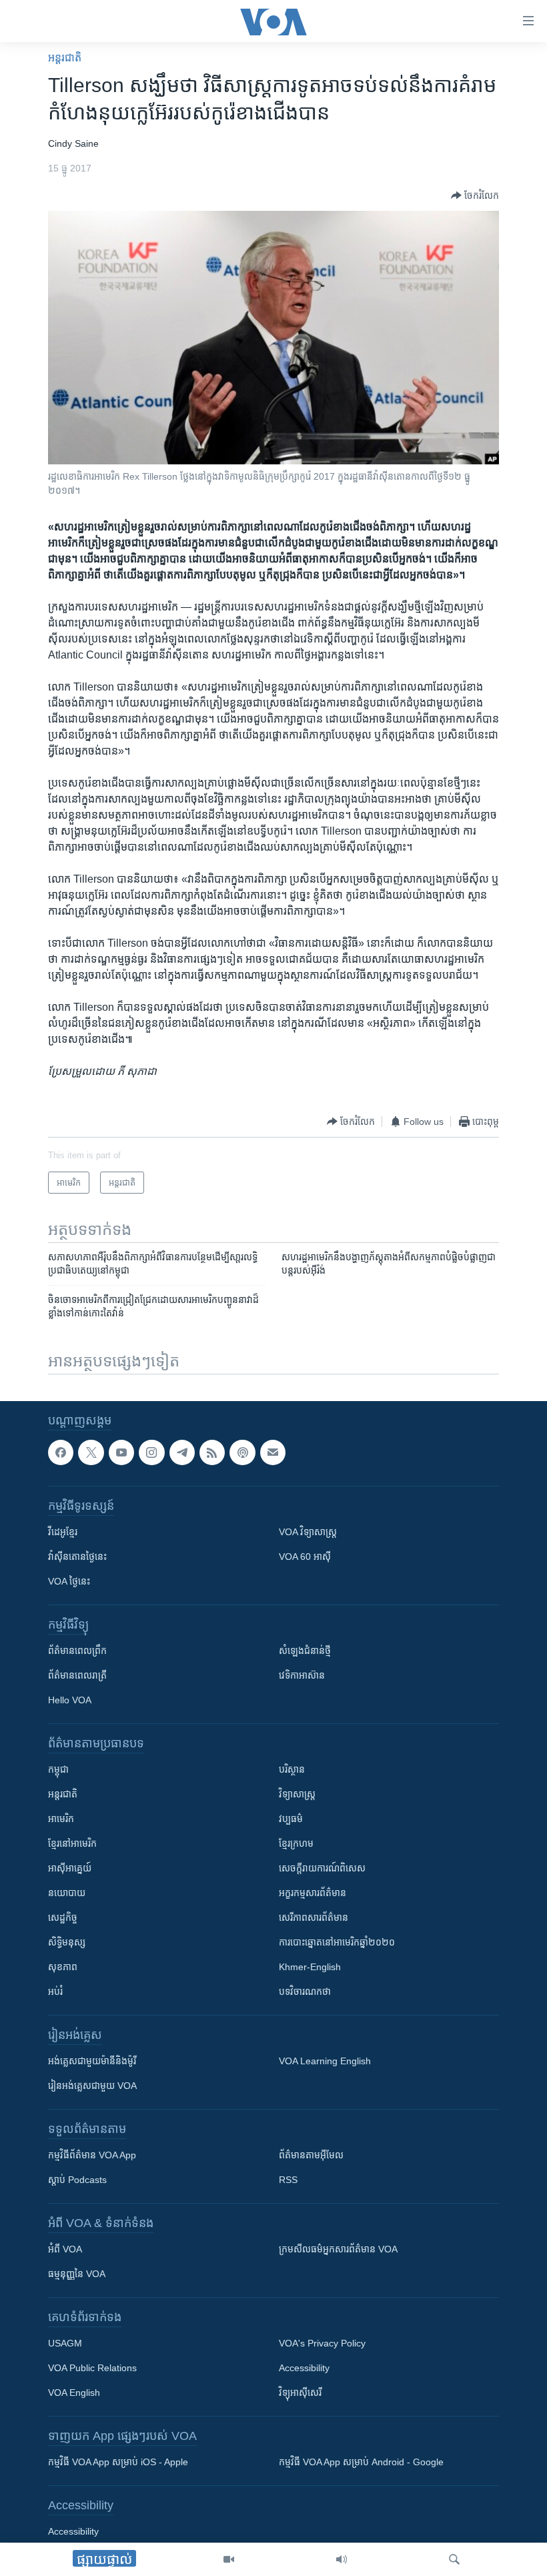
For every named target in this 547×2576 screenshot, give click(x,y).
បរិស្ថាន (292, 1769)
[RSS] (212, 1452)
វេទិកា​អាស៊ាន (302, 1675)
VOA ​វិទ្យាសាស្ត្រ (308, 1532)
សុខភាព (63, 1967)
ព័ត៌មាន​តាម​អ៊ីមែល (311, 2155)
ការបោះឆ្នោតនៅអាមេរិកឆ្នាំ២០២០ (337, 1942)
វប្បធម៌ (291, 1819)
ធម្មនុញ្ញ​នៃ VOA (77, 2274)
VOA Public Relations (92, 2368)
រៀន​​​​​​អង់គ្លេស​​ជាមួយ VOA (92, 2086)
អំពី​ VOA (65, 2249)
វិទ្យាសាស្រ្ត (297, 1794)
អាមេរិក (61, 1819)
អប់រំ (55, 1992)
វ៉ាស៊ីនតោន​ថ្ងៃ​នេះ (77, 1557)
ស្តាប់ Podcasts (77, 2180)
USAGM (65, 2343)
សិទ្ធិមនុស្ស (67, 1942)
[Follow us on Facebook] (61, 1452)
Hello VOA (70, 1700)
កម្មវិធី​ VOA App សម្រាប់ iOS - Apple (118, 2462)
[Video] (229, 2559)
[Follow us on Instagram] (151, 1452)
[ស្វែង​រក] (454, 2559)
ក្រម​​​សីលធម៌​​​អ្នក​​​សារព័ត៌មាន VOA (338, 2249)
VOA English (74, 2393)
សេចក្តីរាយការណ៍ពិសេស (322, 1868)
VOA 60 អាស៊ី (305, 1557)
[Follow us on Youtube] (121, 1452)
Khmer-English (310, 1967)
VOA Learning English (325, 2061)
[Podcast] (242, 1452)
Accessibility (304, 2368)
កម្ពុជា (58, 1769)
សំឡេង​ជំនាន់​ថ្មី (305, 1651)
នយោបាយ (67, 1893)
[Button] (475, 195)
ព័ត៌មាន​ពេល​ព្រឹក (77, 1651)
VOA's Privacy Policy (322, 2343)
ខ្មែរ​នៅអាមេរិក (72, 1843)
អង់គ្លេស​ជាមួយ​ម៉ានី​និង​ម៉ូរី (92, 2061)
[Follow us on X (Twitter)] (91, 1452)
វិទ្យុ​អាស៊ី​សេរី (300, 2393)
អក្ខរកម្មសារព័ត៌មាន (313, 1893)
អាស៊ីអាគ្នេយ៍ (70, 1868)
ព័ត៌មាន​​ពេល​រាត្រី (77, 1675)
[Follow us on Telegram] (182, 1452)
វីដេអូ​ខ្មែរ (63, 1532)
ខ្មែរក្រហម (296, 1843)
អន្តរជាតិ (65, 58)
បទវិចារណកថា (305, 1992)
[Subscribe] (273, 1452)
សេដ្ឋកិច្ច (63, 1917)
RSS (288, 2180)
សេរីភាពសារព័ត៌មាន (314, 1917)
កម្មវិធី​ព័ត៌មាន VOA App (92, 2155)
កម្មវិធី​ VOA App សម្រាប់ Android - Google (361, 2462)
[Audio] (342, 2559)
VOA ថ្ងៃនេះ (69, 1581)
